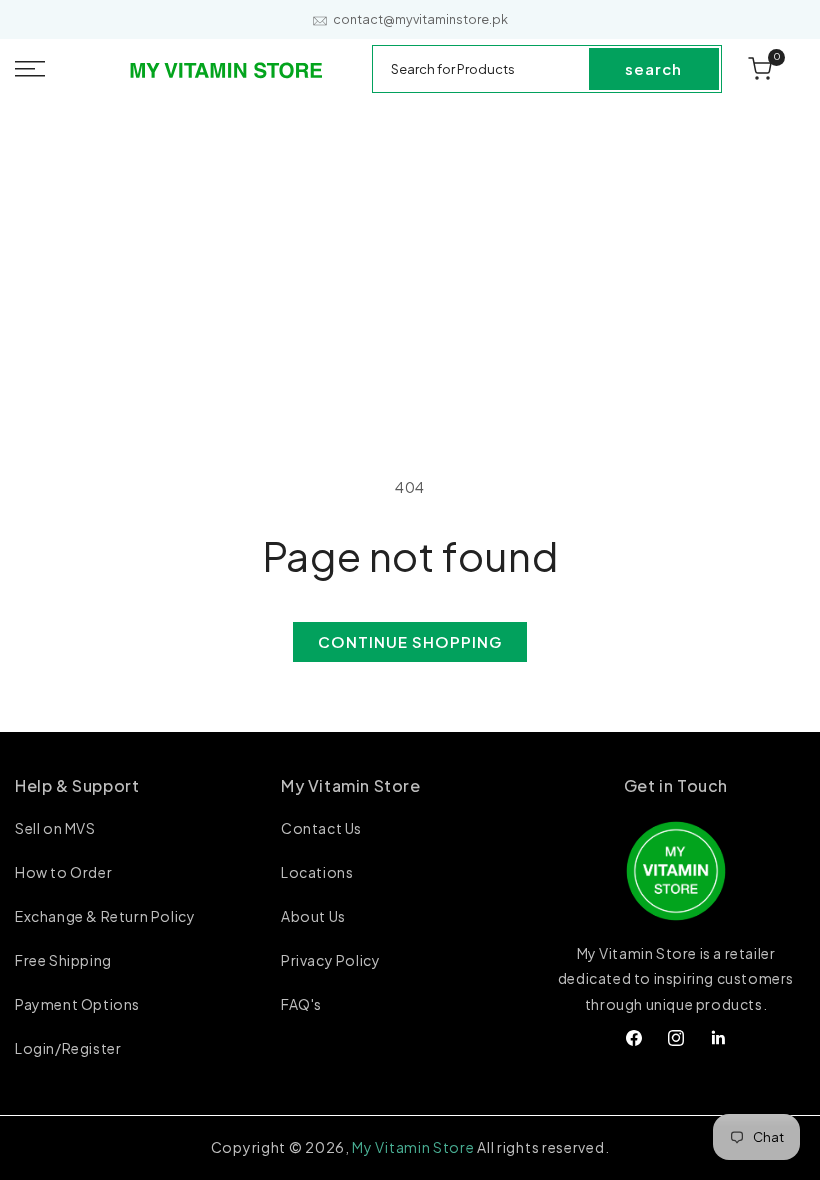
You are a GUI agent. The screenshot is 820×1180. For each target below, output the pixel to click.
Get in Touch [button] (676, 785)
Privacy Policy (330, 960)
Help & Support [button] (77, 785)
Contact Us (321, 829)
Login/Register (68, 1048)
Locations (317, 872)
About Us (313, 916)
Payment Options (77, 1004)
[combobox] (481, 69)
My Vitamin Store (413, 1147)
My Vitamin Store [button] (351, 785)
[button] (54, 69)
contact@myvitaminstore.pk (420, 19)
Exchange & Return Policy (105, 916)
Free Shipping (63, 960)
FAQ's (301, 1004)
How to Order (63, 872)
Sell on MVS (55, 829)
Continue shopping (410, 641)
